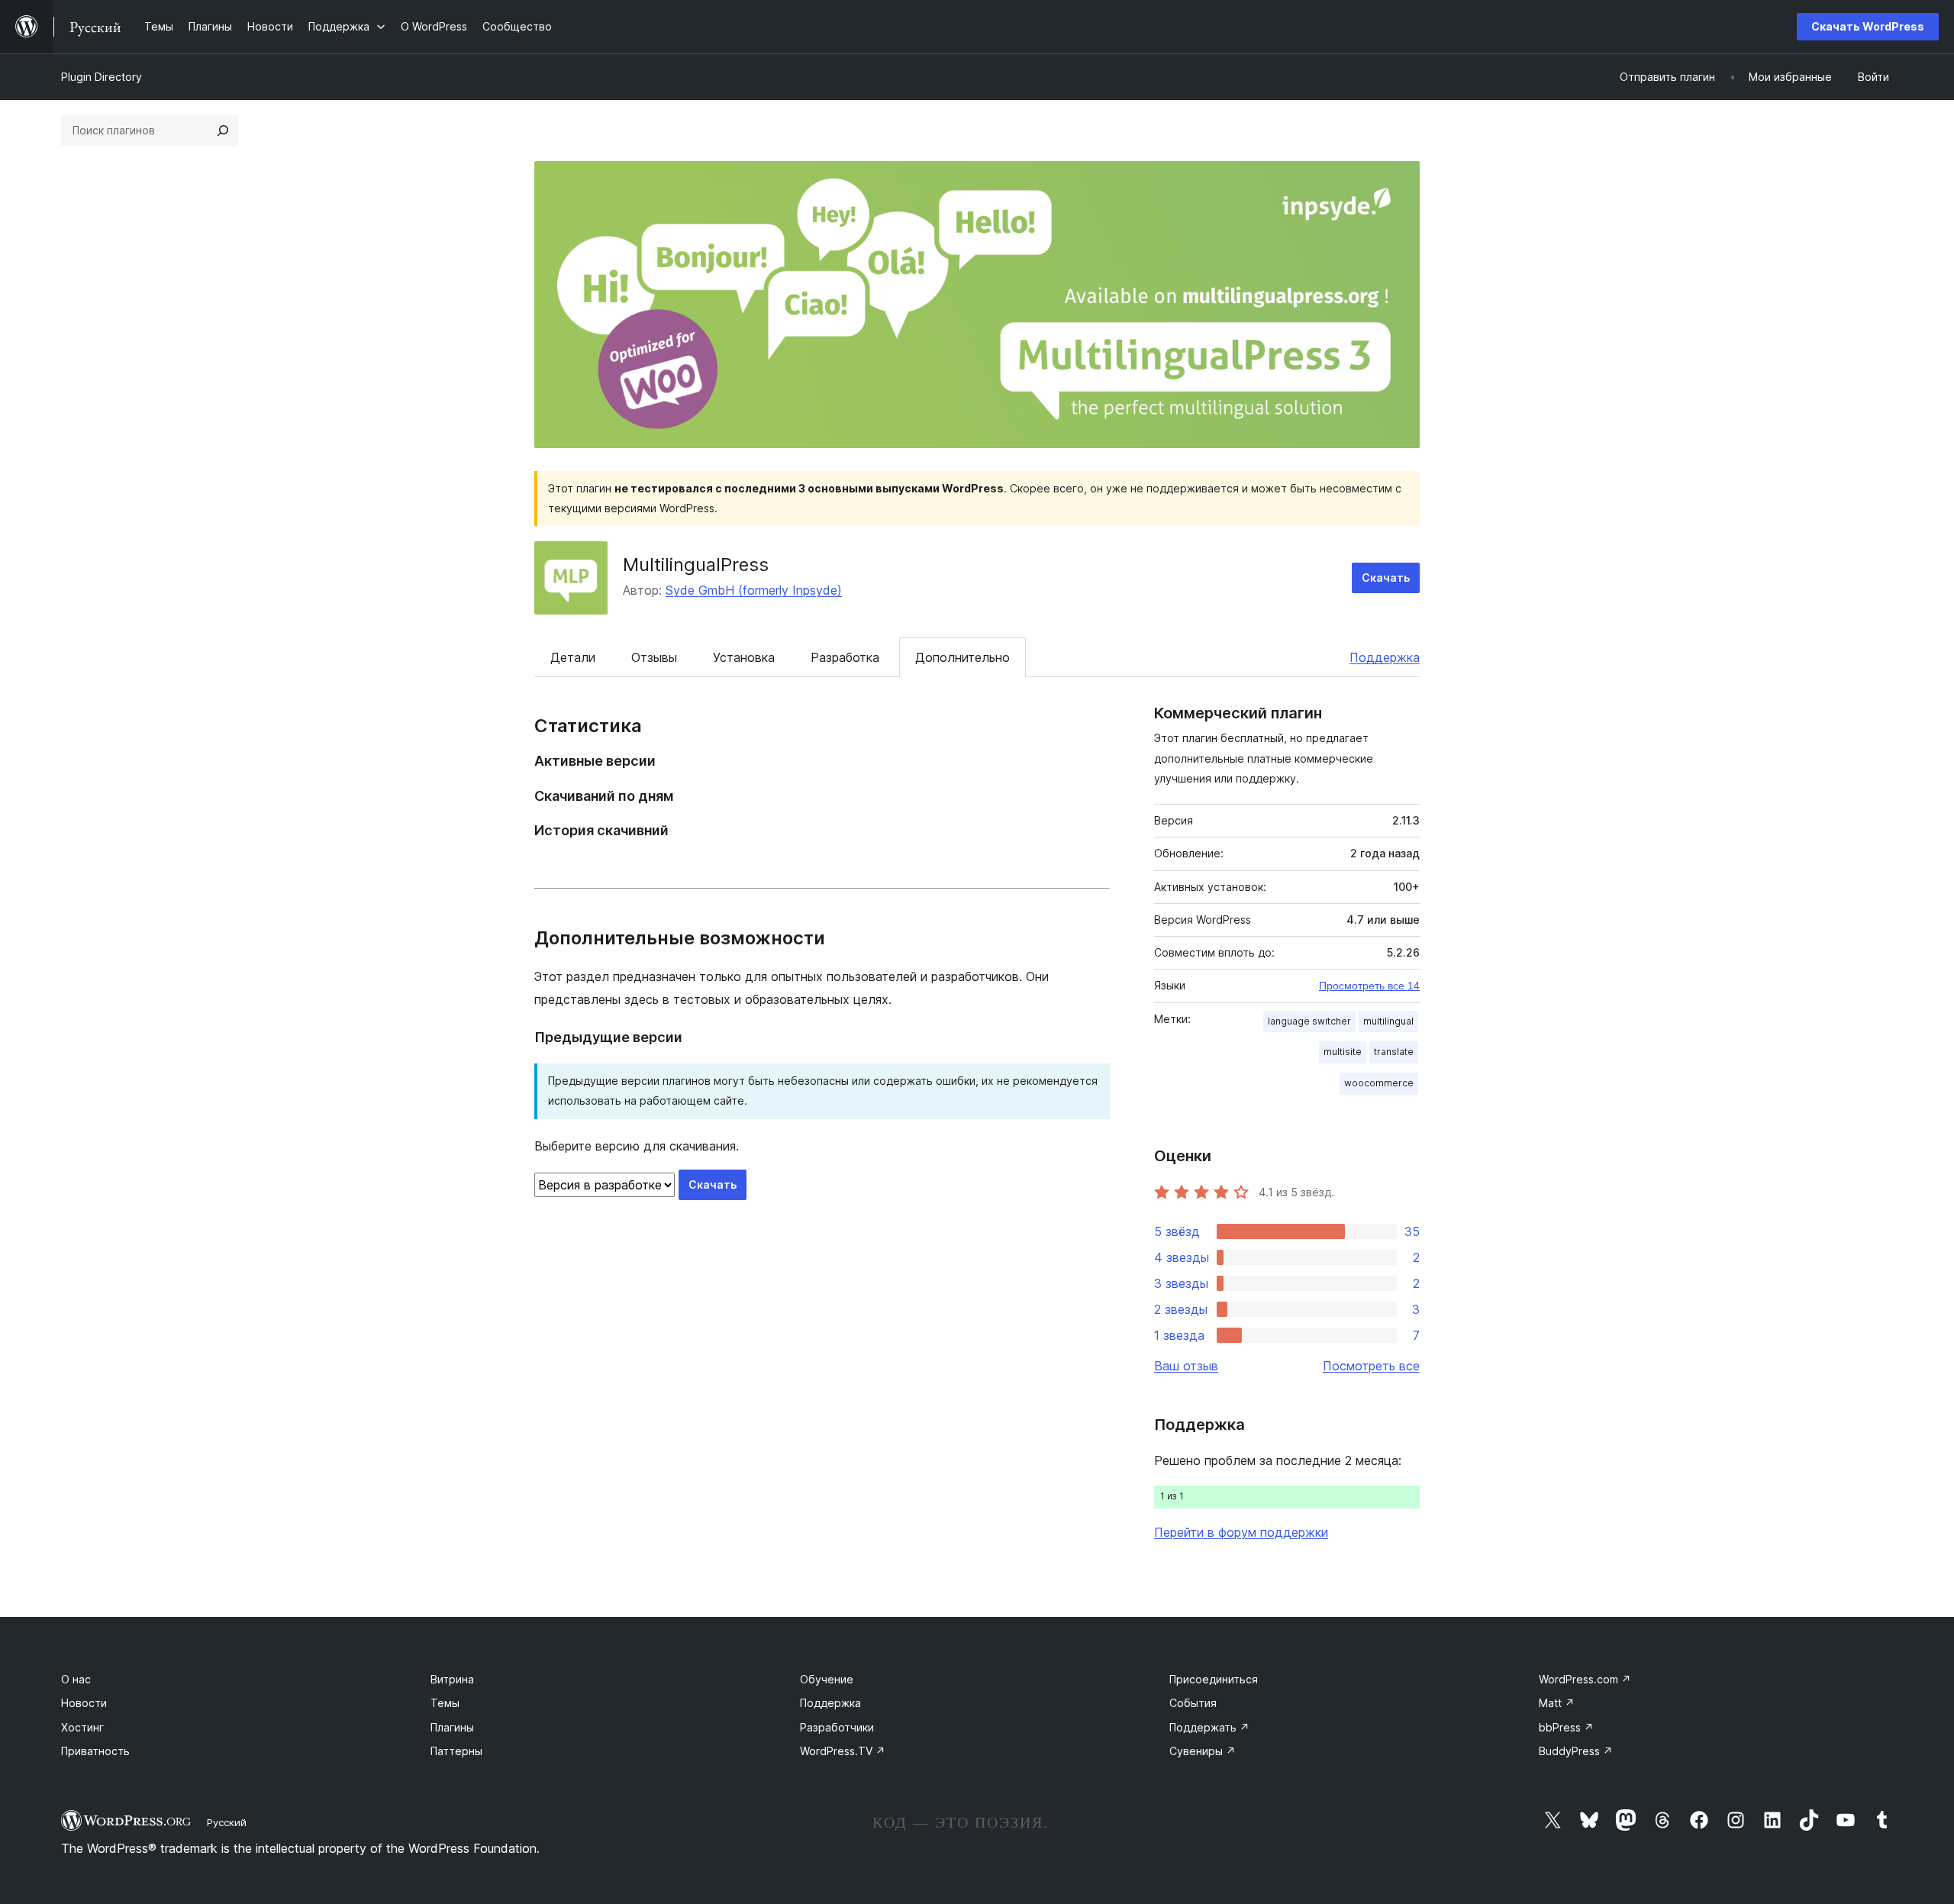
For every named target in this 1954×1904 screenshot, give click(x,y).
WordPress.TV (843, 1751)
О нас (76, 1679)
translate (1394, 1052)
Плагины (452, 1727)
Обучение (827, 1679)
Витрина (452, 1679)
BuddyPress (1576, 1751)
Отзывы (654, 657)
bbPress (1566, 1727)
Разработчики (837, 1727)
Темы (445, 1703)
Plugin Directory (102, 77)
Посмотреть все (1371, 1366)
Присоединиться (1214, 1679)
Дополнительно (962, 657)
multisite (1343, 1052)
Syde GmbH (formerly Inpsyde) (754, 590)
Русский (227, 1822)
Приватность (95, 1751)
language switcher (1309, 1021)
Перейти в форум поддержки (1241, 1532)
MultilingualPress (696, 565)
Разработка (845, 657)
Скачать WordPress (1868, 26)
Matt (1557, 1703)
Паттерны (456, 1751)
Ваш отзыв (1186, 1366)
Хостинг (82, 1727)
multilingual (1388, 1021)
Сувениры (1203, 1751)
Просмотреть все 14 (1369, 986)
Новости (84, 1703)
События (1193, 1703)
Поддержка (1385, 657)
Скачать (1386, 578)
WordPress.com (1585, 1679)
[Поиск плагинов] (223, 131)
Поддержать (1209, 1727)
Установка (744, 657)
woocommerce (1379, 1083)
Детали (573, 657)
